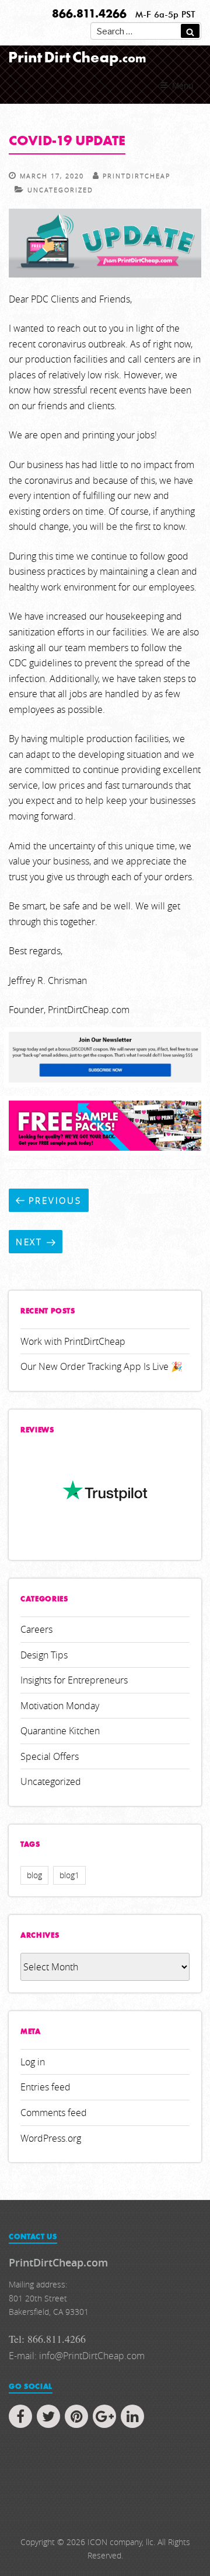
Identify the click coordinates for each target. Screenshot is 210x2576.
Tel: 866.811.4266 (47, 2339)
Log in (33, 2062)
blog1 (69, 1875)
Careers (36, 1629)
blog (34, 1875)
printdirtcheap (136, 176)
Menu (183, 85)
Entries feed (45, 2087)
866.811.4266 (89, 15)
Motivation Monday (60, 1706)
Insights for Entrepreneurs (74, 1680)
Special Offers (50, 1756)
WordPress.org (51, 2138)
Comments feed (54, 2113)
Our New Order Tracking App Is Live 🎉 (101, 1366)
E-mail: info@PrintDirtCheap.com (77, 2356)
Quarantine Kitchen (60, 1731)
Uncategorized (60, 190)
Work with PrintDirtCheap (73, 1341)
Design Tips (44, 1655)
